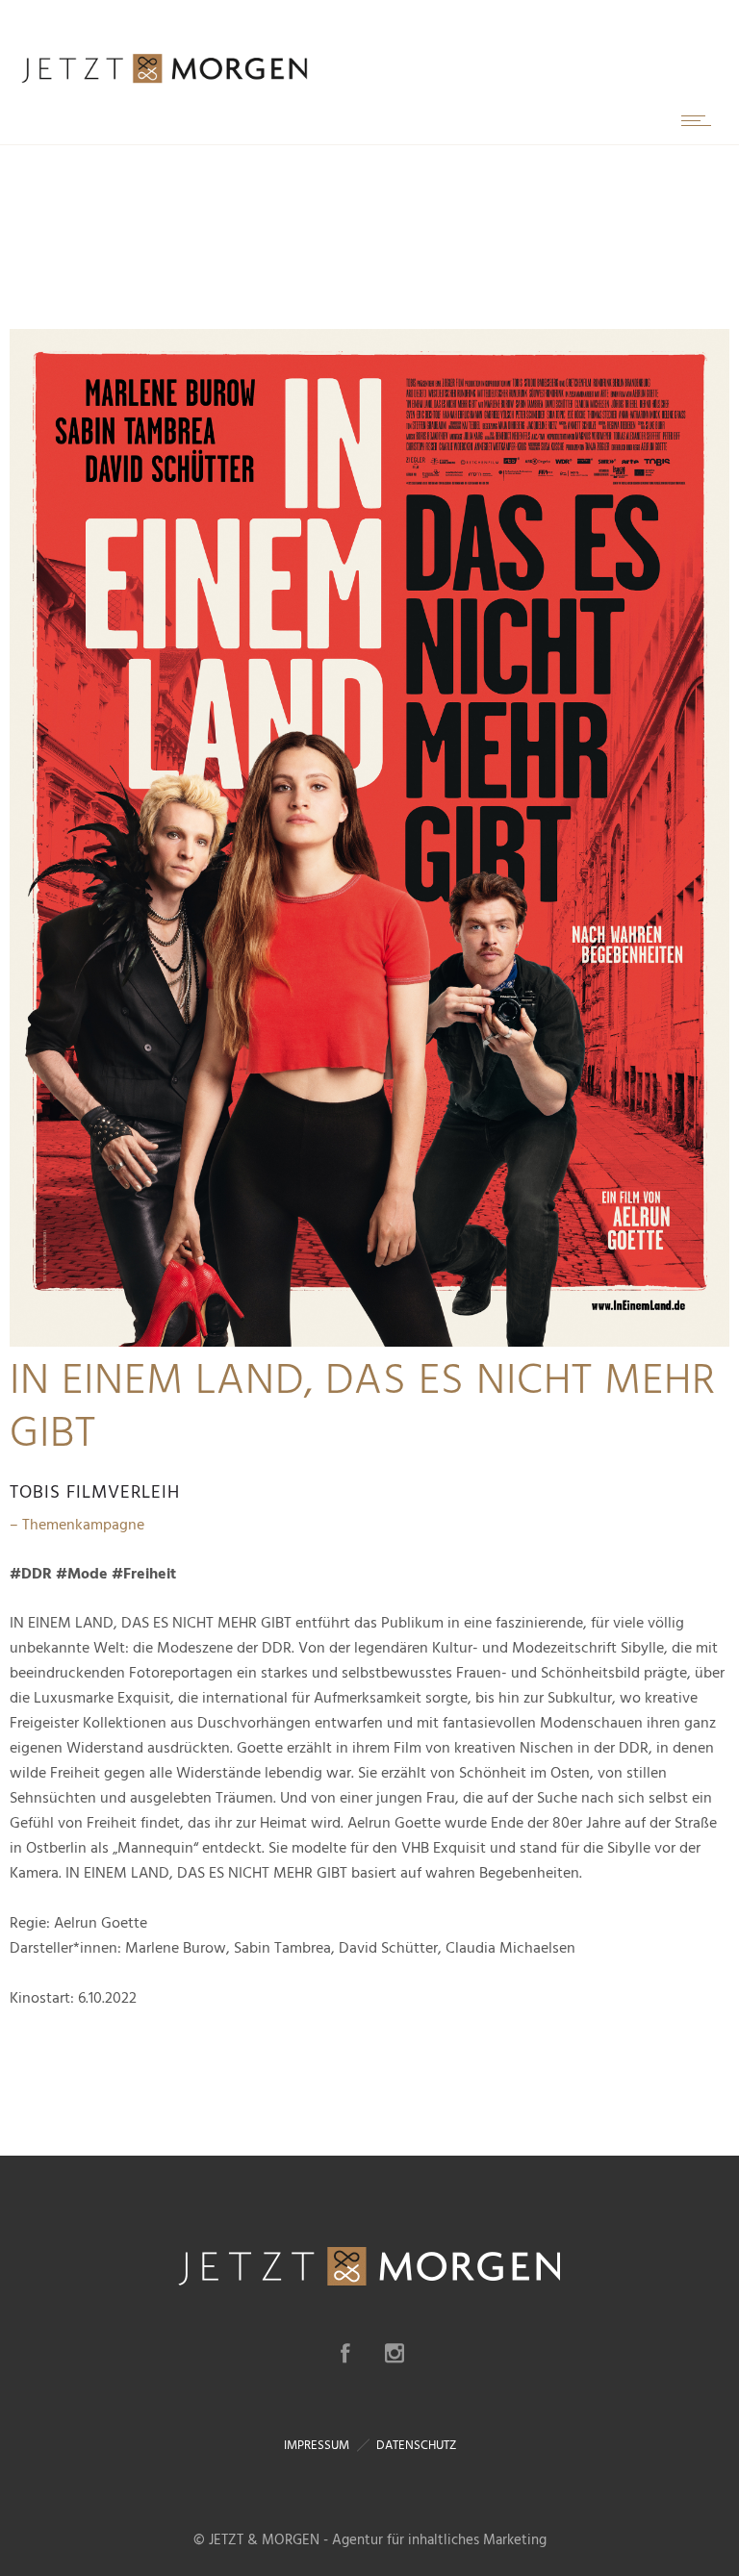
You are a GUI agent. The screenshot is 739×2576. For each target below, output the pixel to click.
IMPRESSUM (317, 2445)
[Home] (164, 82)
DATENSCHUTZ (416, 2445)
